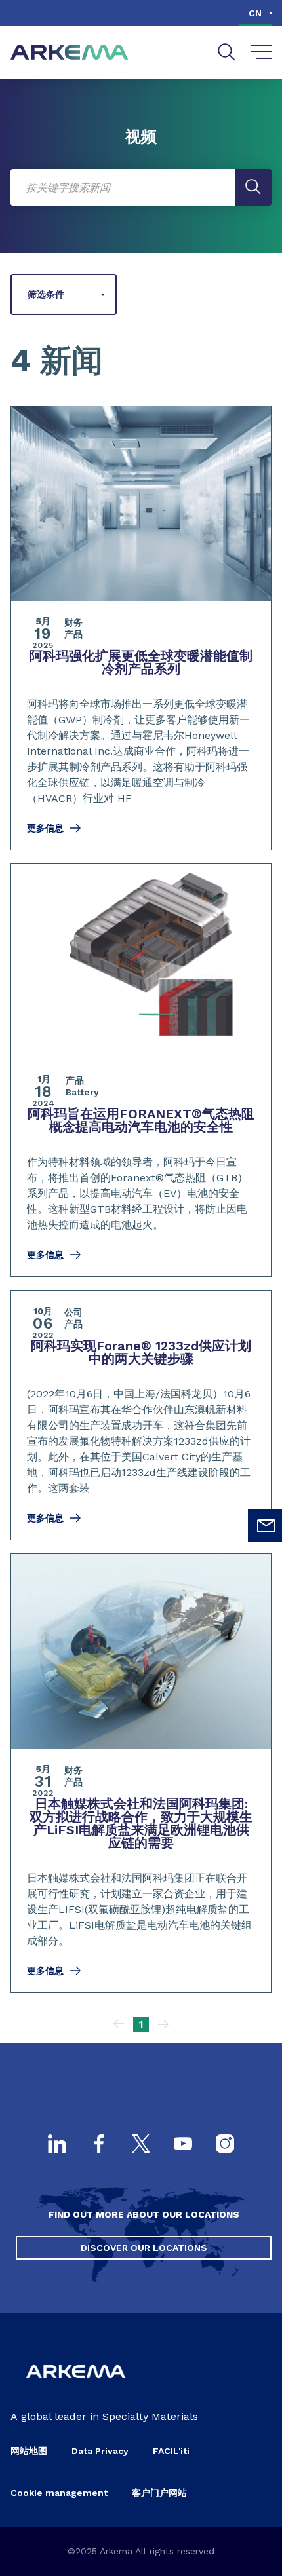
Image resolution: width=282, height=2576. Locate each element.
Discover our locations (144, 2248)
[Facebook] (99, 2145)
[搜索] (227, 52)
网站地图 (29, 2451)
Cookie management (59, 2493)
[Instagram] (225, 2145)
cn (255, 13)
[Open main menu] (261, 52)
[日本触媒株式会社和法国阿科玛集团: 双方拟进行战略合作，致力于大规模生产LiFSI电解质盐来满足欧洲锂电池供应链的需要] (141, 1773)
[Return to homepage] (70, 53)
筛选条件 (46, 294)
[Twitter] (141, 2145)
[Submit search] (253, 187)
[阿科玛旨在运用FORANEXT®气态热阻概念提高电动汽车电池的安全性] (141, 1070)
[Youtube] (183, 2145)
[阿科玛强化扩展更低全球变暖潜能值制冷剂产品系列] (141, 628)
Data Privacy (100, 2451)
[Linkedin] (57, 2145)
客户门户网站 (159, 2493)
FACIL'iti (171, 2451)
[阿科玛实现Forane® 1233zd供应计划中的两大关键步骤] (141, 1415)
